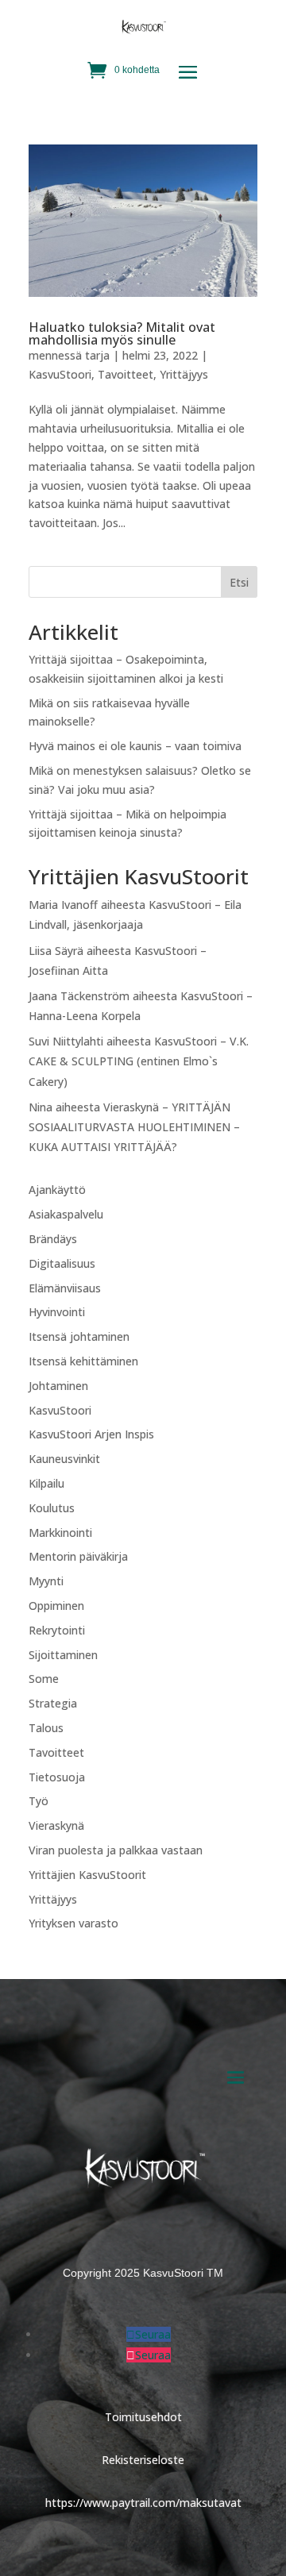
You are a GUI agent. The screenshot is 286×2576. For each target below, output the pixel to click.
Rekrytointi (57, 1630)
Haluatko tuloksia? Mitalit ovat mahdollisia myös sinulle (122, 333)
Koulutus (52, 1508)
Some (44, 1679)
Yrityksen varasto (73, 1923)
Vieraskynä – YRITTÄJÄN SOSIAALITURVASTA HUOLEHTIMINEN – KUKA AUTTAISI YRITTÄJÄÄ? (134, 1127)
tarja (97, 355)
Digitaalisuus (62, 1263)
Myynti (46, 1581)
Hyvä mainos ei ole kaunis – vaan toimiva (135, 746)
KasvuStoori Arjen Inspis (91, 1434)
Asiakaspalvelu (66, 1214)
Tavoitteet (126, 374)
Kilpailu (46, 1483)
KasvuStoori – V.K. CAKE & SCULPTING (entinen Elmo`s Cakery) (139, 1061)
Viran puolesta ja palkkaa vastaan (116, 1850)
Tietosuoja (57, 1777)
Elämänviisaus (65, 1288)
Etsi (239, 582)
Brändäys (53, 1239)
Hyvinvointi (57, 1312)
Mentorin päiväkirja (78, 1556)
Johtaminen (58, 1386)
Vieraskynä (56, 1825)
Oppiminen (56, 1606)
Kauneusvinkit (64, 1459)
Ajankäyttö (57, 1190)
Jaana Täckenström (79, 996)
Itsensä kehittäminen (83, 1361)
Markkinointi (60, 1533)
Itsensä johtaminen (79, 1336)
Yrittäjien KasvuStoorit (87, 1875)
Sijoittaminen (63, 1655)
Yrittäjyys (184, 374)
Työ (39, 1801)
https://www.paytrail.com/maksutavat (143, 2503)
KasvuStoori (60, 374)
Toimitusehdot (143, 2417)
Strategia (53, 1703)
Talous (46, 1728)
